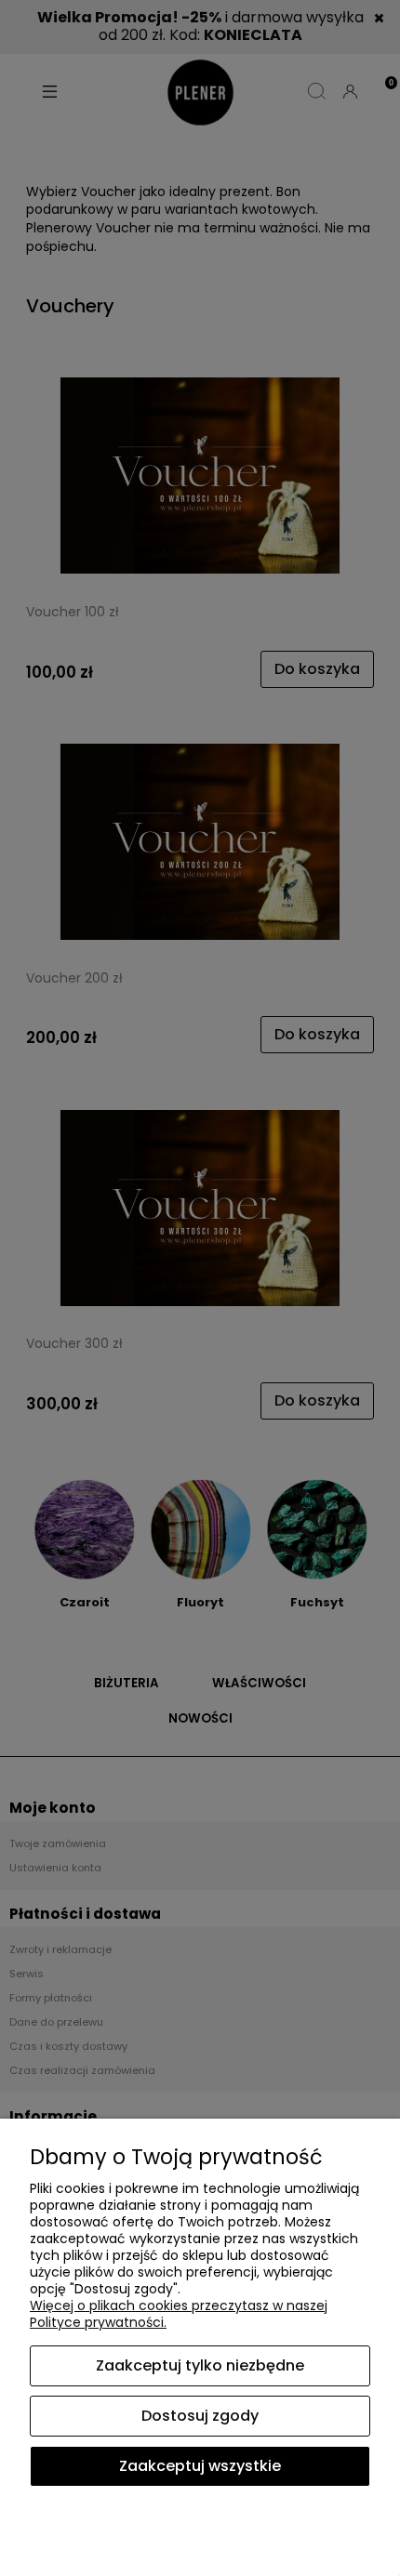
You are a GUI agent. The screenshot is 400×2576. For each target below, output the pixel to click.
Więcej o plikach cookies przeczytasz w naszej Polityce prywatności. (179, 2314)
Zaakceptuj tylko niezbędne (200, 2365)
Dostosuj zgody (200, 2416)
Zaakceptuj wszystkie (200, 2466)
